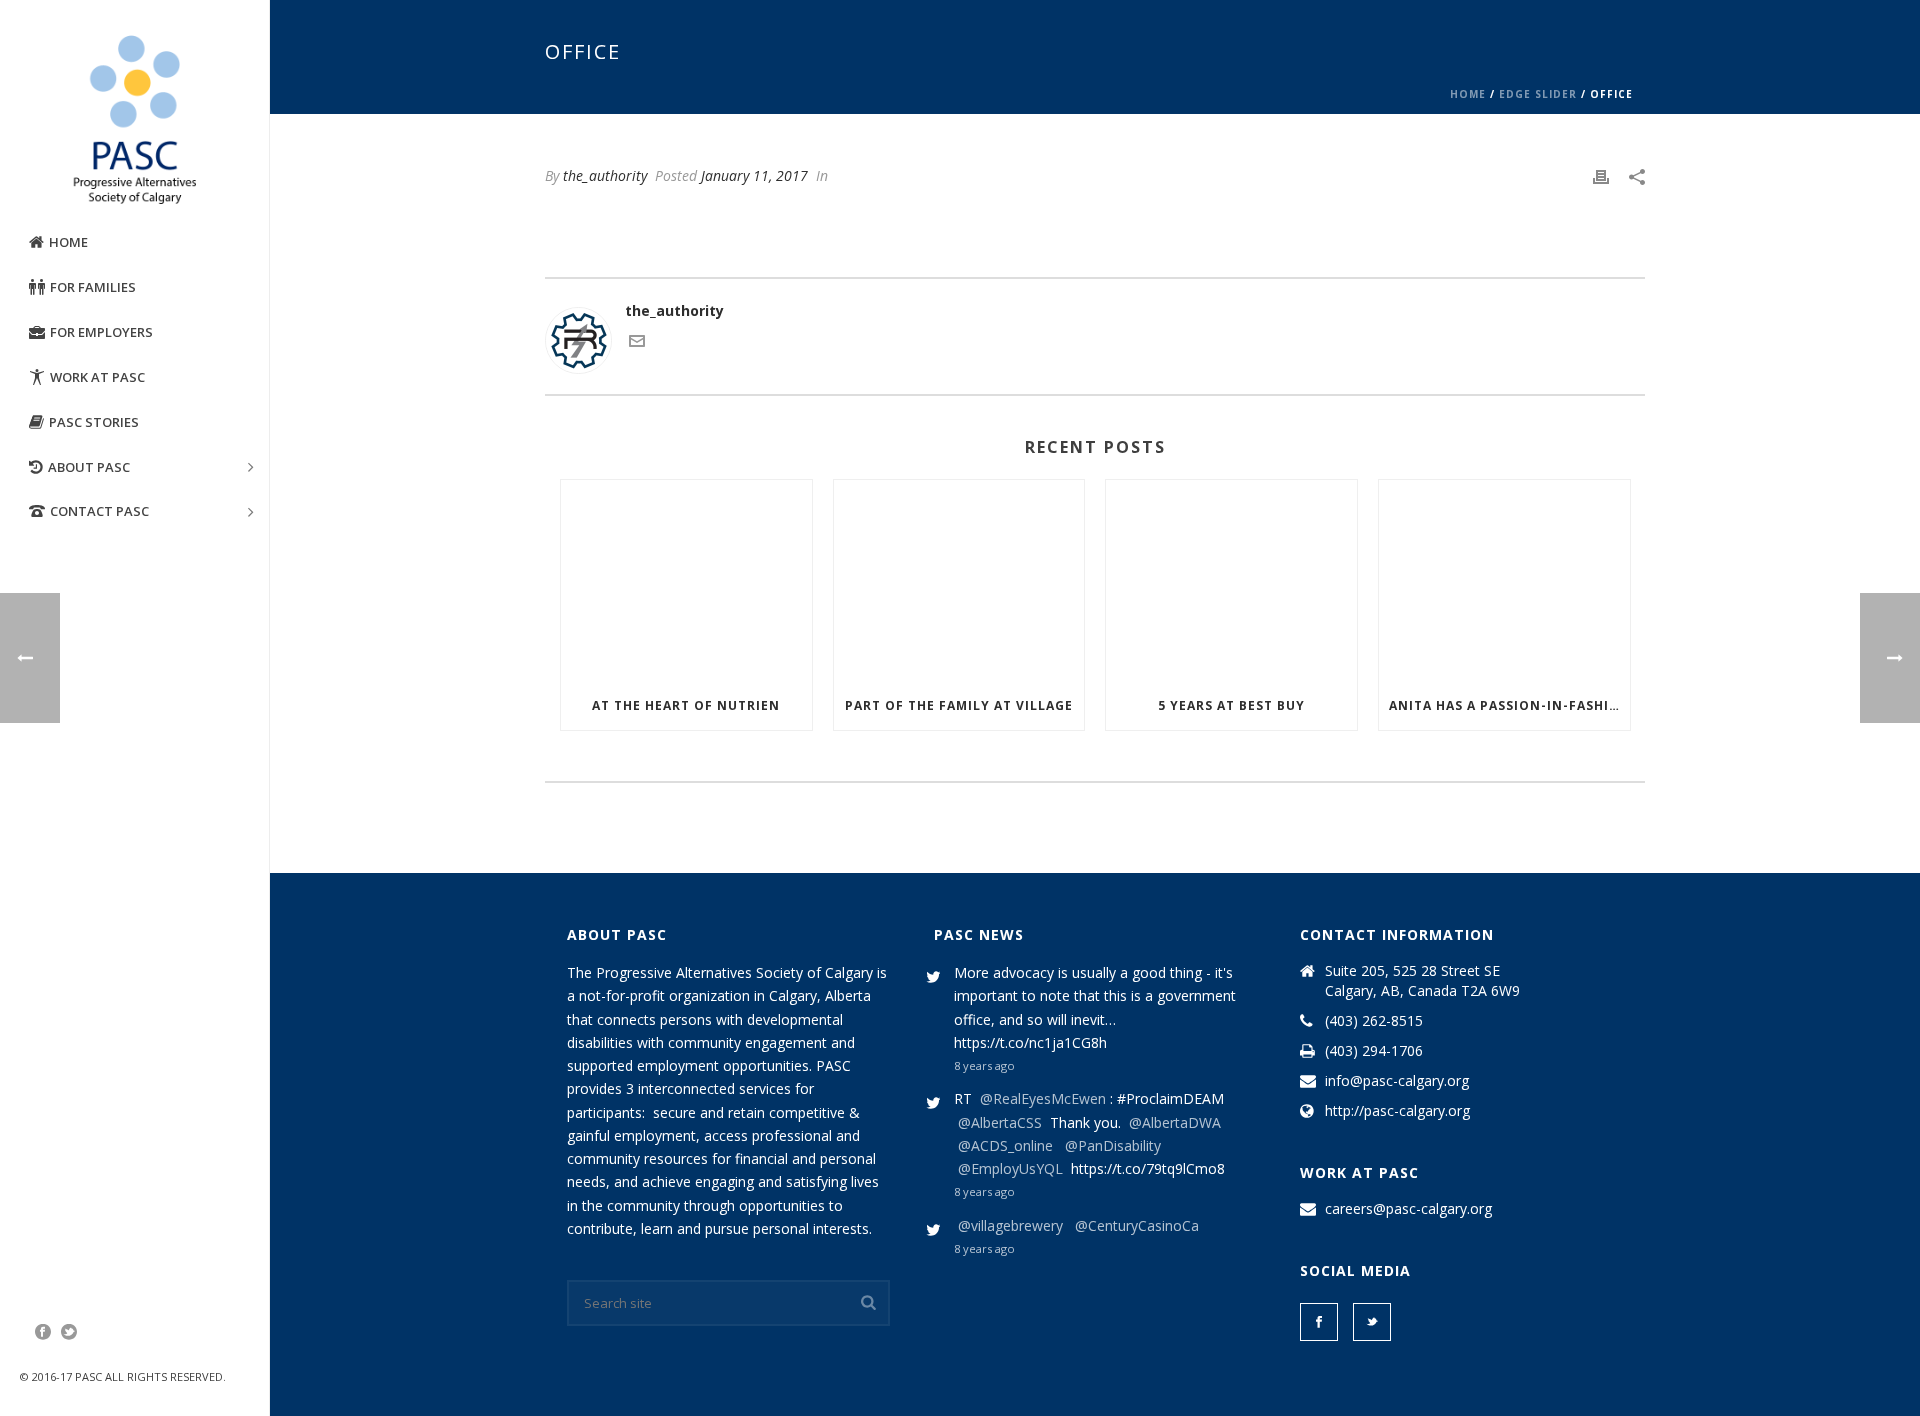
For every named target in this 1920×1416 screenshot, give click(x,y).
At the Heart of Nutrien (686, 705)
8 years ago (984, 1065)
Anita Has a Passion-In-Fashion (1509, 705)
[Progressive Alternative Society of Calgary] (134, 120)
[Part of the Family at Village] (959, 580)
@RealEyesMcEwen (1043, 1098)
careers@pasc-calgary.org (1408, 1209)
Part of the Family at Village (959, 705)
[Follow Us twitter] (1372, 1322)
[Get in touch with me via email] (637, 343)
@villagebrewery (1010, 1225)
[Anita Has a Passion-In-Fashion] (1504, 580)
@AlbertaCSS (1000, 1122)
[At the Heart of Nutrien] (686, 580)
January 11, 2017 (754, 175)
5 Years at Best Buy (1231, 705)
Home (1468, 94)
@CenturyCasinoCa (1137, 1225)
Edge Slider (1538, 94)
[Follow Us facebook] (1319, 1322)
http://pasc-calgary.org (1397, 1111)
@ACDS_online (1005, 1145)
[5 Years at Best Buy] (1231, 580)
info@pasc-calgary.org (1397, 1081)
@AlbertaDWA (1175, 1122)
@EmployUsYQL (1010, 1168)
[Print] (1601, 175)
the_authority (605, 175)
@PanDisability (1113, 1145)
